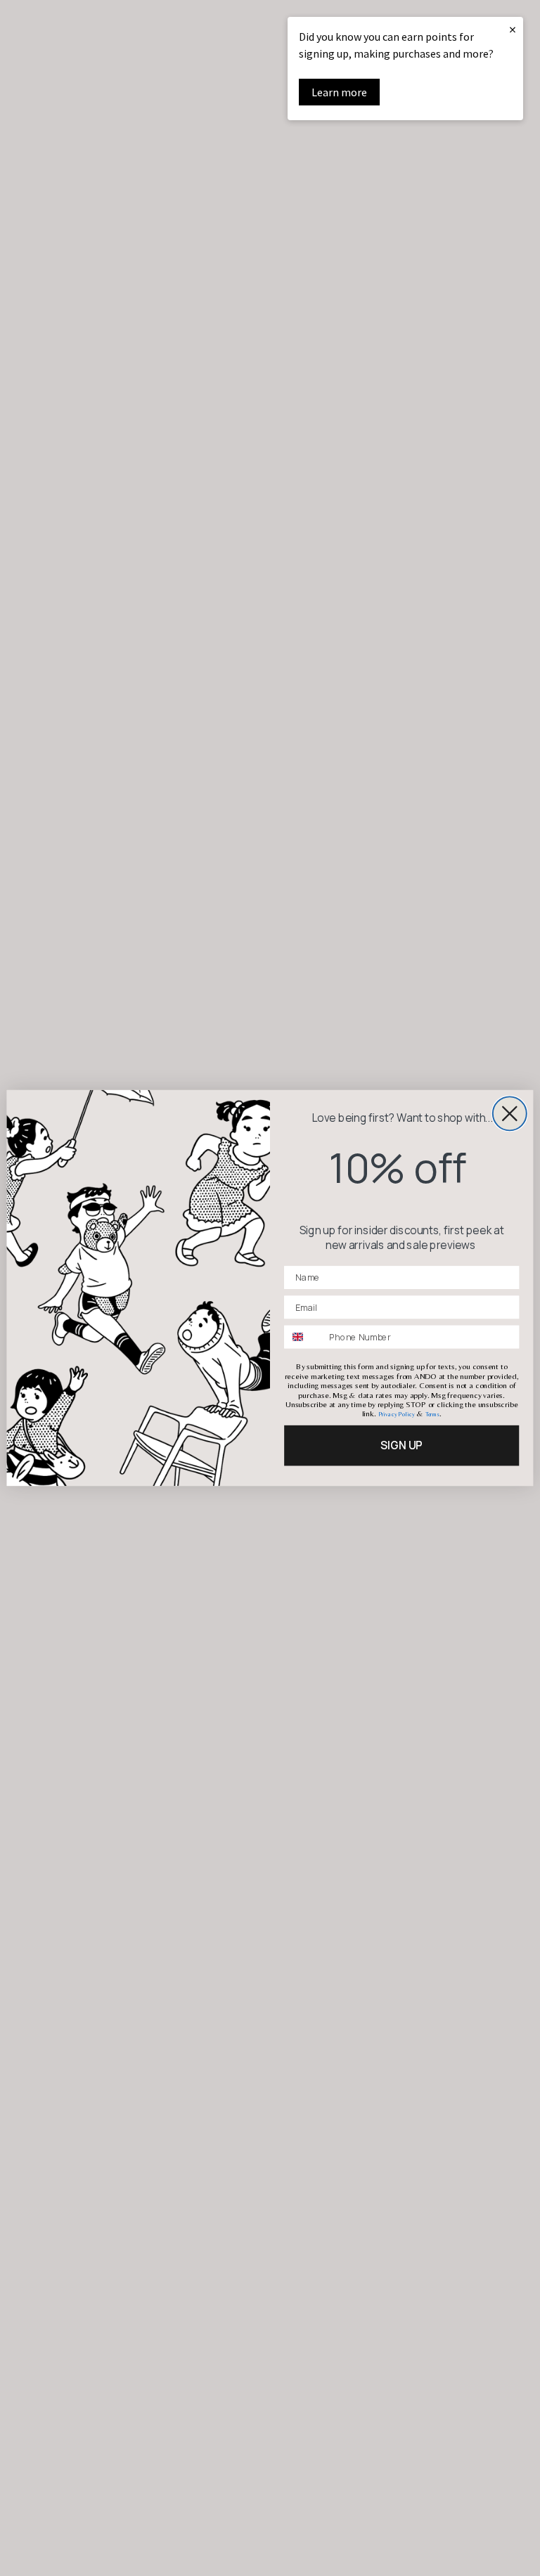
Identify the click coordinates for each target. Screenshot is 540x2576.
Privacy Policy (397, 1415)
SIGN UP (401, 1445)
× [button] (513, 29)
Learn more (339, 92)
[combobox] (304, 1337)
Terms (432, 1415)
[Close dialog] (510, 1113)
